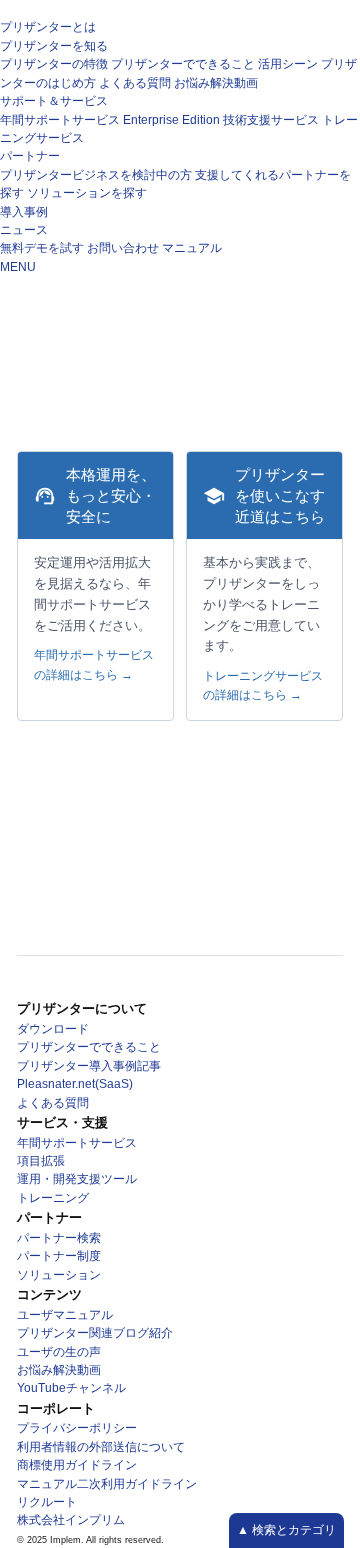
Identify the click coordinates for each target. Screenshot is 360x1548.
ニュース (24, 230)
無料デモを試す (42, 248)
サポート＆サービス (54, 101)
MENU (18, 267)
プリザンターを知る (54, 46)
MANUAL (114, 341)
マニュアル (192, 248)
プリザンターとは (48, 27)
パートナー (30, 156)
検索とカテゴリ (292, 1530)
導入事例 (24, 212)
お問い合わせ (123, 248)
